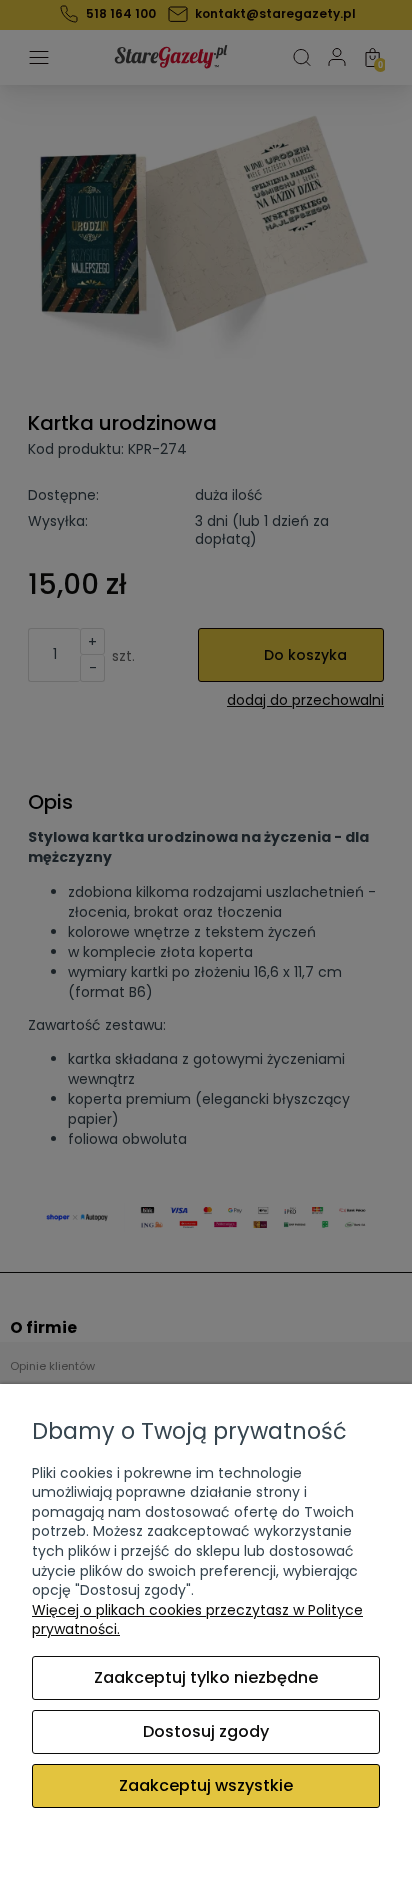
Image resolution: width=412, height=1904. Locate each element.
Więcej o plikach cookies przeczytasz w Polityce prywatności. (197, 1620)
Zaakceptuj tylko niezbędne (206, 1677)
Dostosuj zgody (206, 1731)
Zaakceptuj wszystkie (206, 1785)
